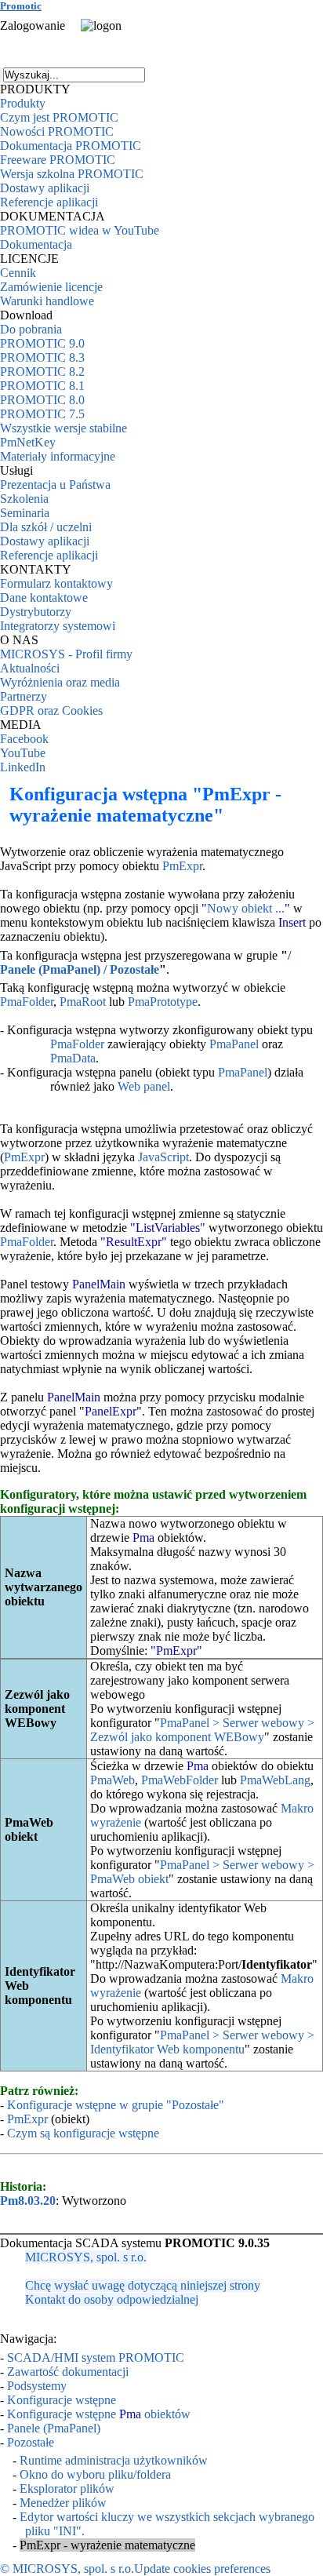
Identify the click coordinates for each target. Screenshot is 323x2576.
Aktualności (30, 668)
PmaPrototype (163, 1002)
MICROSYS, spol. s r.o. (86, 2257)
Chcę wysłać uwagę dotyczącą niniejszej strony (143, 2285)
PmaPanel (234, 1044)
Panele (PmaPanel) (54, 2428)
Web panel (144, 1086)
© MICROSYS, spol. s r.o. (67, 2569)
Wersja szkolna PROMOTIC (72, 174)
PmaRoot (83, 1002)
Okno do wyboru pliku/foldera (95, 2474)
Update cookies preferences (202, 2569)
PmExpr (182, 866)
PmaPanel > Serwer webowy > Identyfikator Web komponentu (202, 2042)
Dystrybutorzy (36, 612)
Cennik (18, 273)
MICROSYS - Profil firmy (66, 654)
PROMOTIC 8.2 (42, 372)
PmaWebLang (275, 1780)
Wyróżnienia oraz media (60, 682)
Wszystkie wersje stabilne (64, 428)
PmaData (73, 1058)
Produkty (23, 103)
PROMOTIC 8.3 (42, 357)
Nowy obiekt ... (246, 908)
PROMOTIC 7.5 (42, 414)
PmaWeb (113, 1780)
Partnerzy (24, 696)
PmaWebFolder (180, 1780)
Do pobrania (31, 329)
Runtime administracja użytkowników (114, 2460)
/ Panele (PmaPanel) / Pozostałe (145, 962)
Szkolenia (24, 499)
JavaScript (163, 1157)
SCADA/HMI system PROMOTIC (96, 2357)
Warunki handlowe (47, 301)
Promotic (21, 6)
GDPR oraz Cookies (51, 710)
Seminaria (25, 513)
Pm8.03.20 (28, 2201)
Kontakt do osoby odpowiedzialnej (112, 2299)
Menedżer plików (63, 2503)
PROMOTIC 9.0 (42, 343)
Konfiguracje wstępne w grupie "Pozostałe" (116, 2105)
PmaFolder (27, 1002)
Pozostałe (31, 2442)
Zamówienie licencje (51, 287)
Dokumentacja (36, 244)
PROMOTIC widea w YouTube (80, 230)
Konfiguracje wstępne (62, 2400)
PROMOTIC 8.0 (42, 400)
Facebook (24, 739)
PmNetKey (28, 442)
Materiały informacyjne (58, 456)
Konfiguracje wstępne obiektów (99, 2414)
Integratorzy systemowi (58, 626)
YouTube (23, 753)
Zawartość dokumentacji (68, 2372)
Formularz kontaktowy (56, 583)
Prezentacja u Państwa (55, 485)
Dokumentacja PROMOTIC (71, 146)
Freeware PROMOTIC (58, 160)
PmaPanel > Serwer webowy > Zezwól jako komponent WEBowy (202, 1730)
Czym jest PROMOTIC (59, 117)
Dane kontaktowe (44, 598)
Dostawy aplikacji (45, 188)
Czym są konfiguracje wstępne (83, 2133)
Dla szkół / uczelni (46, 527)
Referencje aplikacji (49, 202)
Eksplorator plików (67, 2489)
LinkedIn (23, 767)
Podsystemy (37, 2386)
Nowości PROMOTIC (57, 131)
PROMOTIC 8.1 (42, 386)
